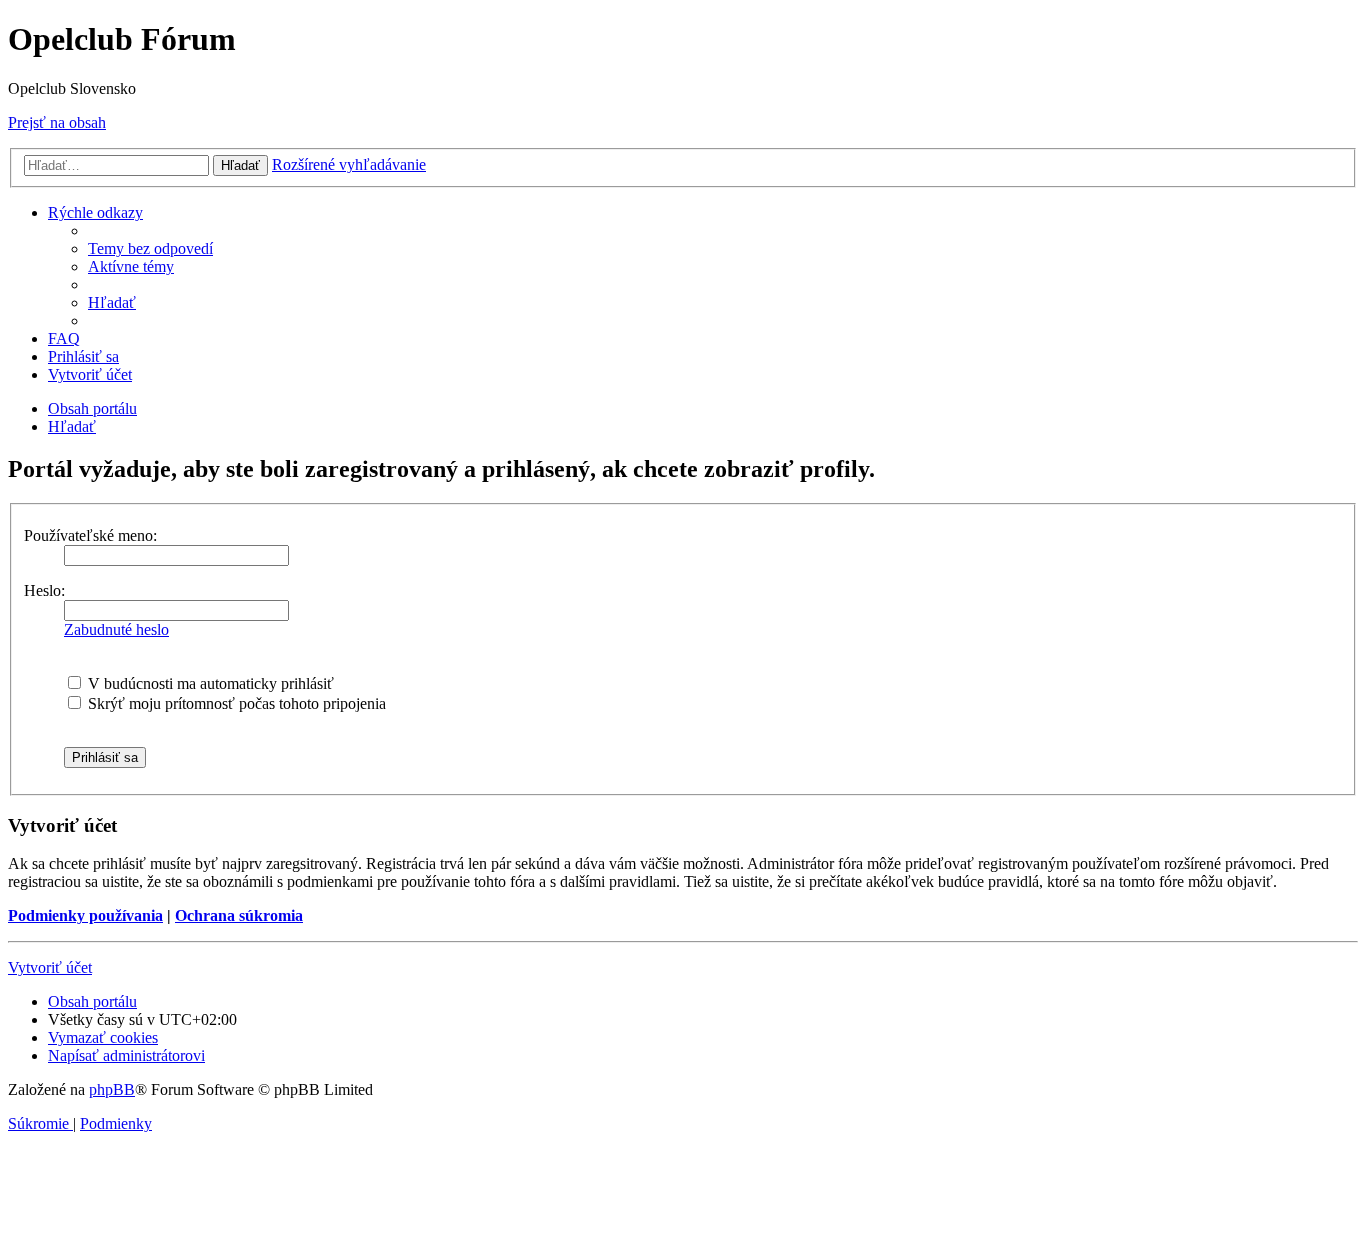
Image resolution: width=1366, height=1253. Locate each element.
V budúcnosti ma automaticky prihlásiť (209, 683)
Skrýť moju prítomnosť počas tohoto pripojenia (235, 703)
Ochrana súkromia (239, 915)
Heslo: (44, 590)
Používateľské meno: (90, 535)
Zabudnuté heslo (116, 629)
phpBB (112, 1089)
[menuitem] (150, 248)
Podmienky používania (85, 915)
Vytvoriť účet (50, 967)
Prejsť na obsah (57, 122)
